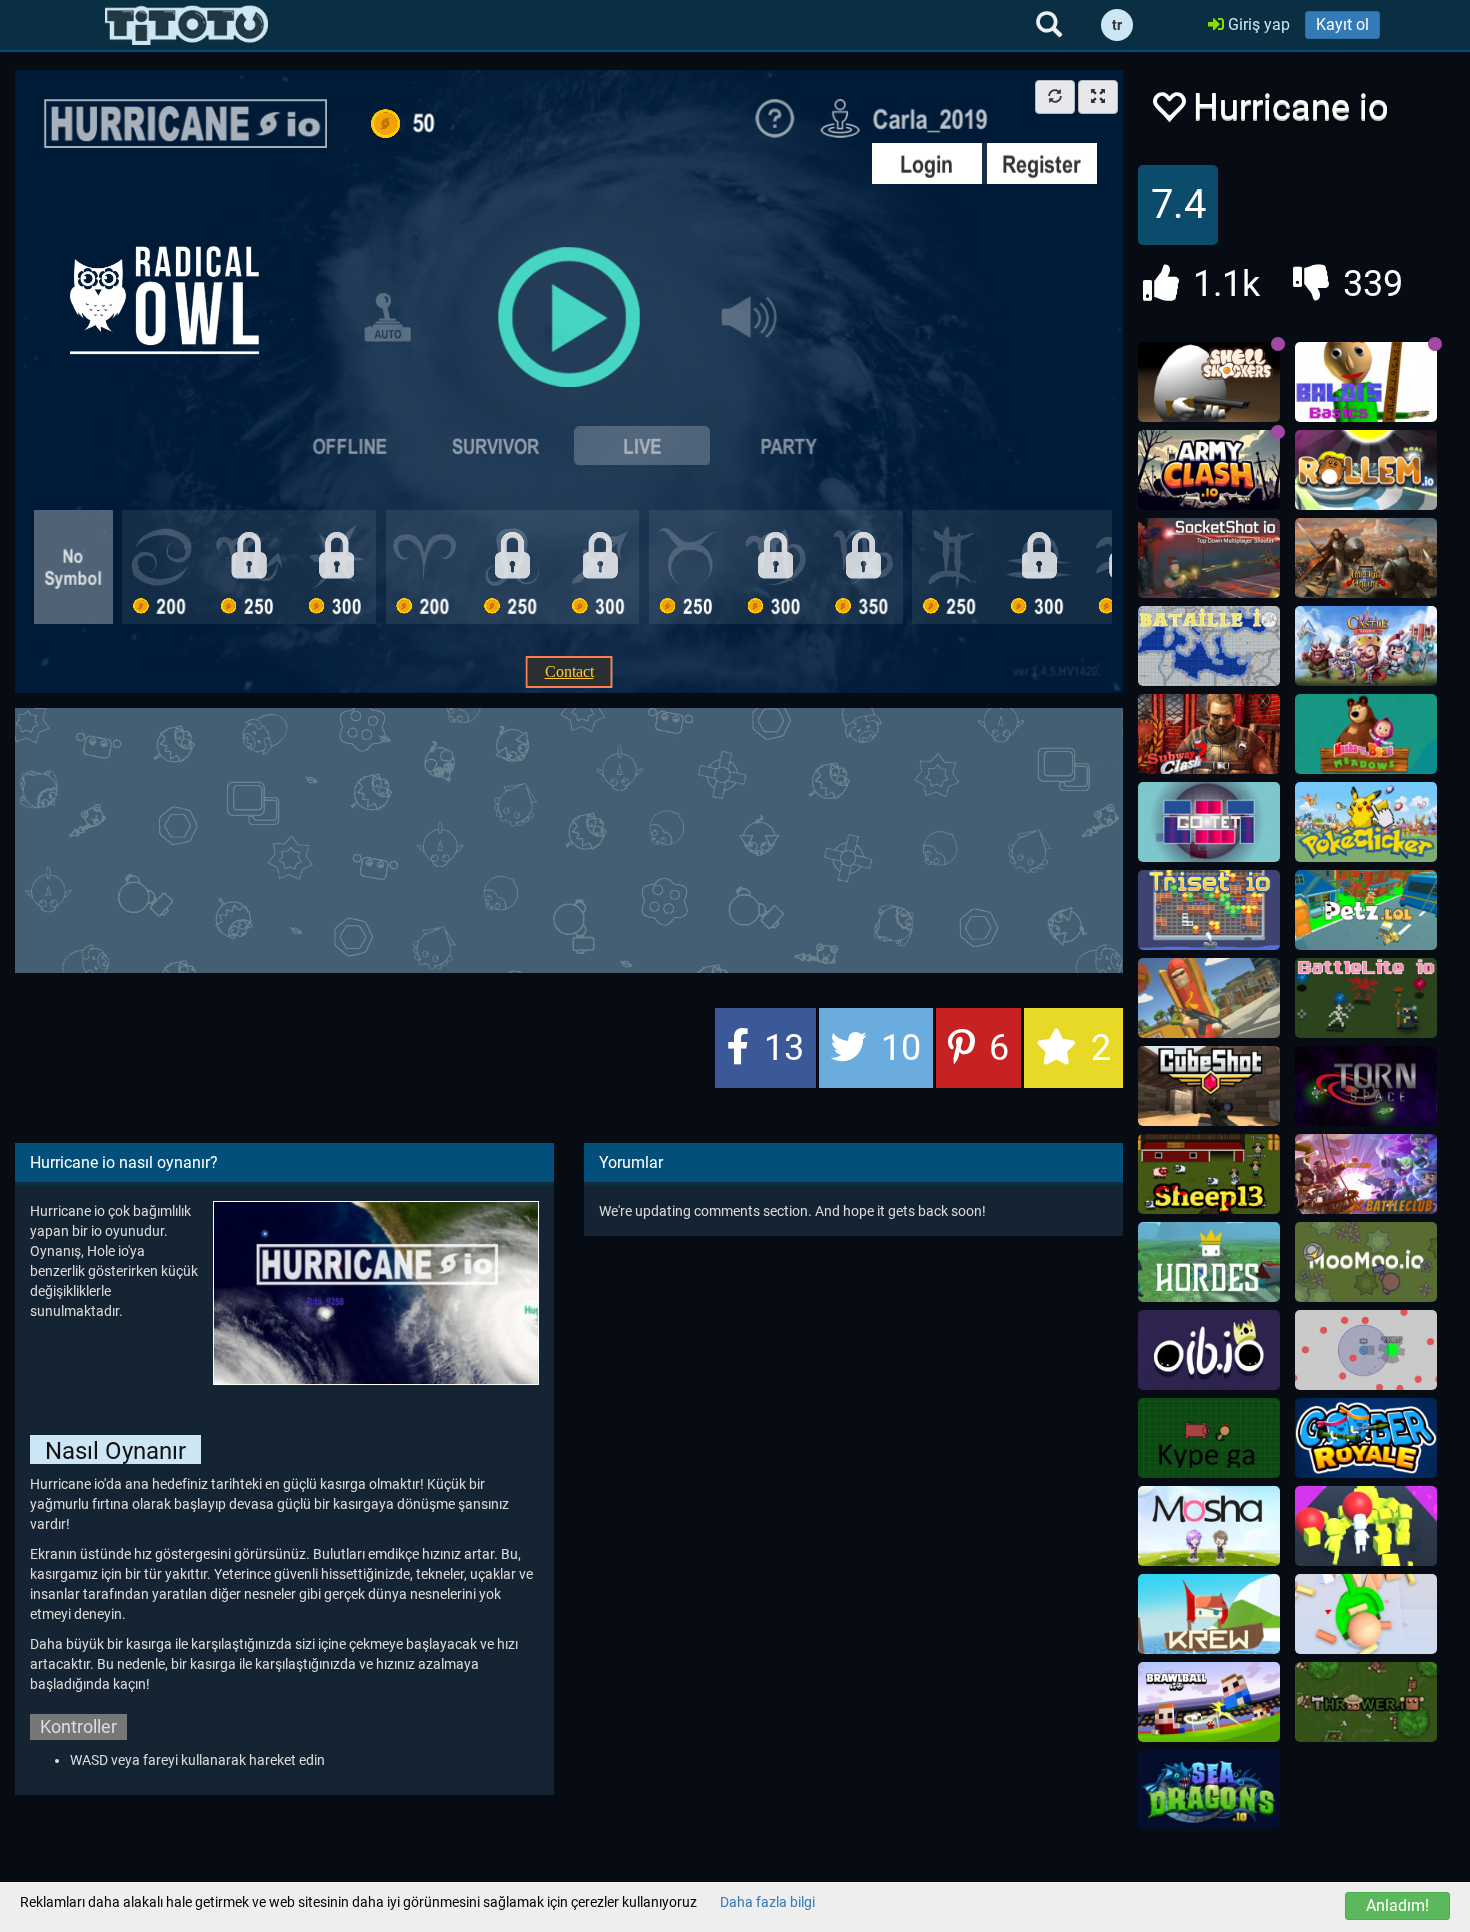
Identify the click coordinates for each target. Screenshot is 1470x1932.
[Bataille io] (1209, 646)
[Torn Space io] (1366, 1086)
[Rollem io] (1366, 470)
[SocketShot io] (1209, 558)
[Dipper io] (1366, 1614)
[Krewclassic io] (1209, 1614)
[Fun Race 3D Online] (1366, 1526)
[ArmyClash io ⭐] (1209, 470)
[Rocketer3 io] (1366, 1350)
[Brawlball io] (1209, 1702)
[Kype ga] (1209, 1438)
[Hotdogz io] (1209, 998)
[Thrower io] (1366, 1702)
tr (1117, 25)
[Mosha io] (1209, 1526)
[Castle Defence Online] (1366, 646)
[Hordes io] (1209, 1262)
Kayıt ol (1342, 24)
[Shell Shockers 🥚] (1209, 382)
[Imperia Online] (1366, 558)
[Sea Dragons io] (1209, 1790)
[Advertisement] (569, 838)
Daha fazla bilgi (767, 1902)
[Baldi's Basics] (1366, 382)
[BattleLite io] (1366, 998)
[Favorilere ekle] (1168, 112)
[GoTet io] (1209, 822)
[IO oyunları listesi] (186, 25)
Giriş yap (1257, 24)
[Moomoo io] (1366, 1262)
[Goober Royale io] (1366, 1438)
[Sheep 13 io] (1209, 1174)
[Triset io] (1209, 910)
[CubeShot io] (1209, 1086)
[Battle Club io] (1366, 1174)
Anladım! (1397, 1905)
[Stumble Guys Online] (1366, 734)
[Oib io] (1209, 1350)
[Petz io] (1366, 910)
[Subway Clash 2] (1209, 734)
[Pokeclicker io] (1366, 822)
